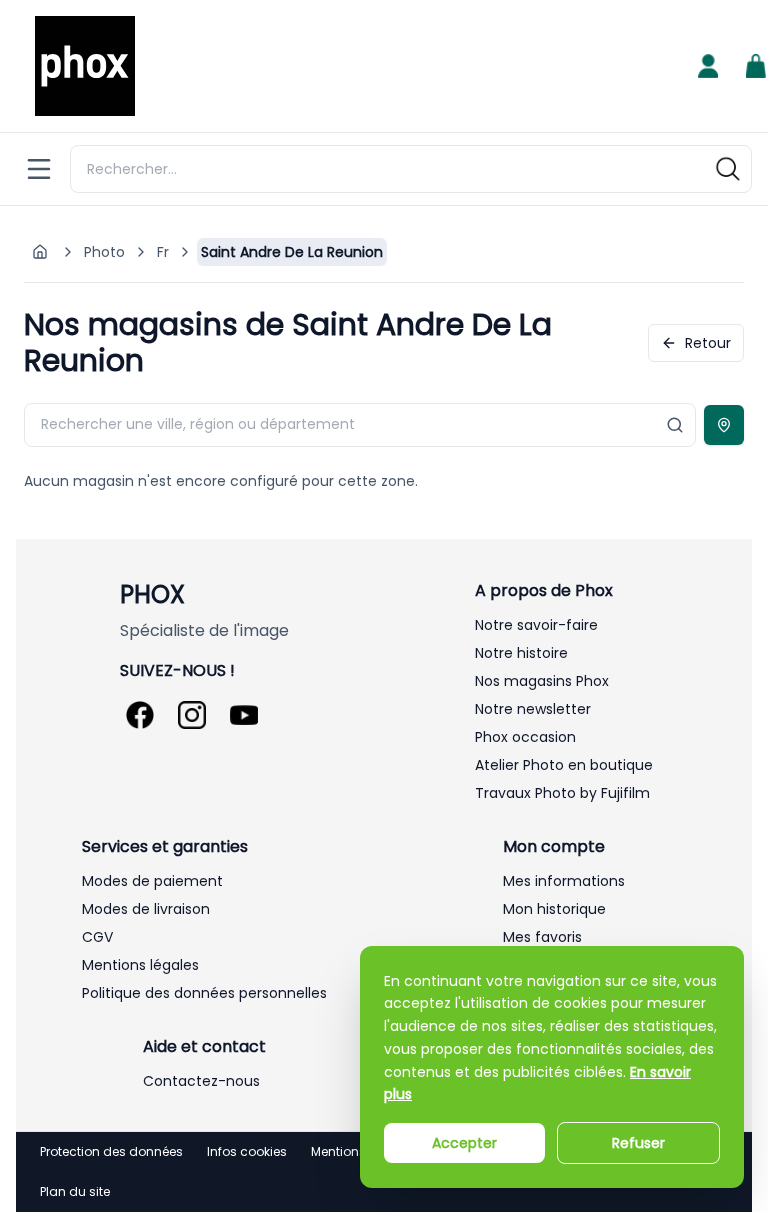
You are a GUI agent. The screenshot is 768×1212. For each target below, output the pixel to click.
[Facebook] (140, 715)
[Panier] (756, 66)
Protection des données (111, 1152)
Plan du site (75, 1192)
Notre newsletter (533, 709)
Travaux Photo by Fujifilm (562, 793)
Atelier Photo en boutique (564, 765)
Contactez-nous (201, 1081)
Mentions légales (140, 965)
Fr (163, 252)
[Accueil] (85, 66)
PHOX (152, 595)
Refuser (638, 1143)
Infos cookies (247, 1152)
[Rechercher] (728, 169)
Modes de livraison (146, 909)
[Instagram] (192, 715)
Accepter (464, 1143)
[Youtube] (244, 715)
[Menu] (39, 169)
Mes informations (564, 881)
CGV (97, 937)
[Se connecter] (708, 66)
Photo (104, 252)
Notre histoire (521, 653)
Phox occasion (525, 737)
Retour (708, 343)
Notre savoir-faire (536, 625)
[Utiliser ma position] (724, 425)
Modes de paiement (152, 881)
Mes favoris (542, 937)
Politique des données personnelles (204, 993)
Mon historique (554, 909)
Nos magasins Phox (542, 681)
